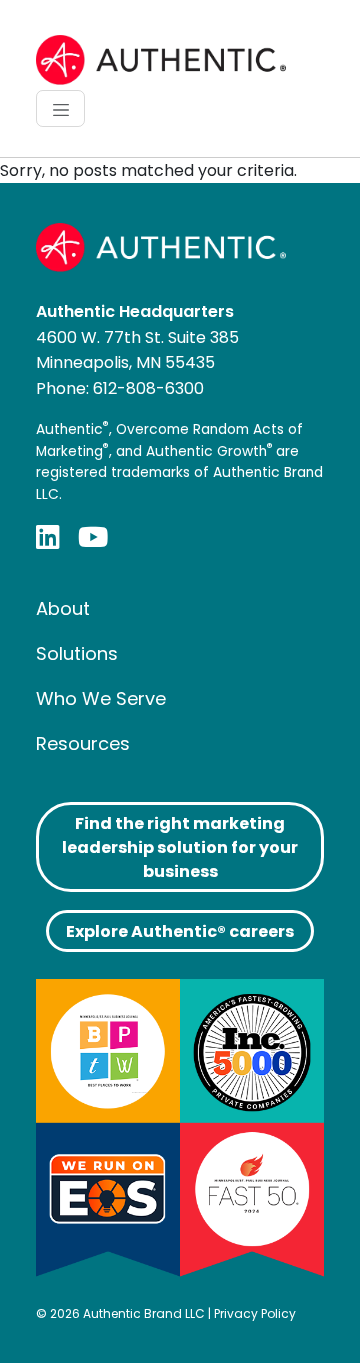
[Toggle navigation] (60, 108)
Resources (83, 743)
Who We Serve (101, 698)
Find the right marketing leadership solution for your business (180, 847)
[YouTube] (93, 536)
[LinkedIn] (48, 536)
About (63, 608)
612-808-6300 (148, 388)
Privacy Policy (255, 1313)
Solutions (77, 653)
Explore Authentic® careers (180, 931)
